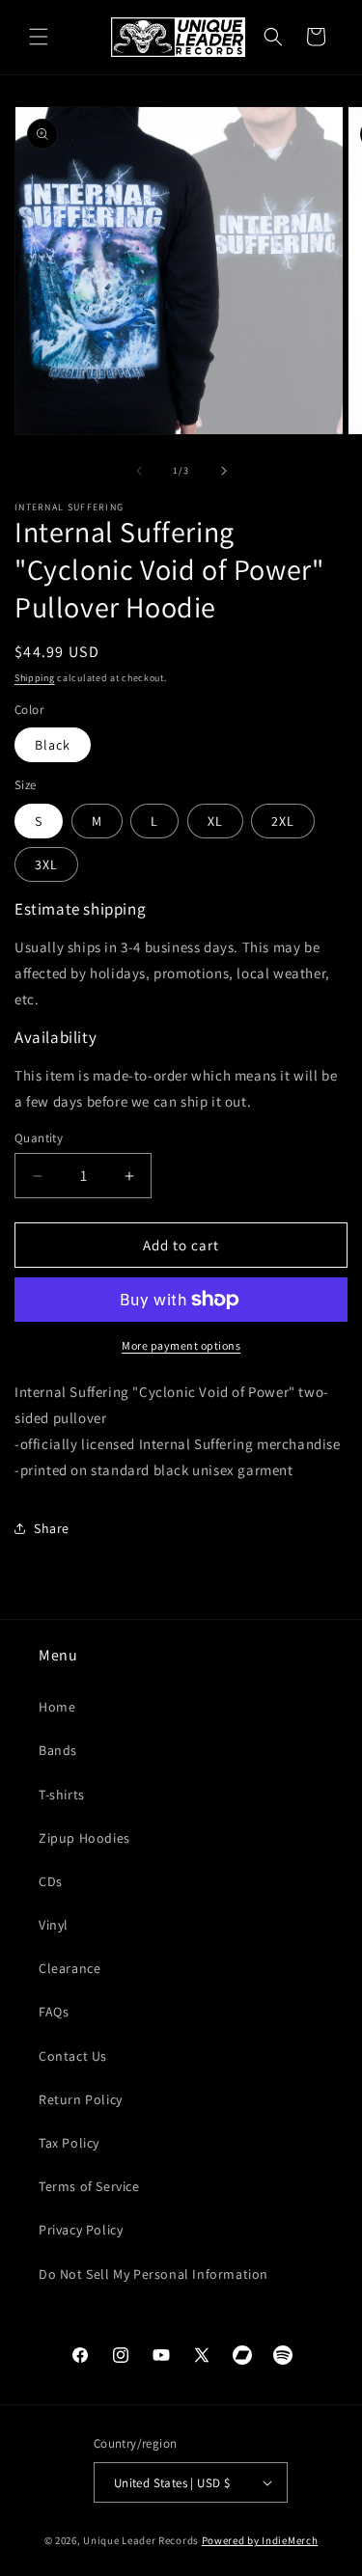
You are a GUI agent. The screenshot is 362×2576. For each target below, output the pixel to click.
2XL (283, 821)
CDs (51, 1881)
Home (57, 1707)
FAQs (54, 2012)
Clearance (70, 1968)
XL (215, 821)
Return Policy (81, 2099)
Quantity (39, 1138)
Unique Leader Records (141, 2540)
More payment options (181, 1345)
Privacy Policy (81, 2230)
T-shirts (62, 1795)
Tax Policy (69, 2143)
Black (53, 745)
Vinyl (54, 1925)
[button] (39, 37)
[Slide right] (224, 471)
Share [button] (52, 1528)
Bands (58, 1750)
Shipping (35, 678)
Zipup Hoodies (84, 1838)
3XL (46, 864)
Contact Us (73, 2056)
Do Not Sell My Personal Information (153, 2274)
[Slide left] (139, 471)
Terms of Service (89, 2186)
